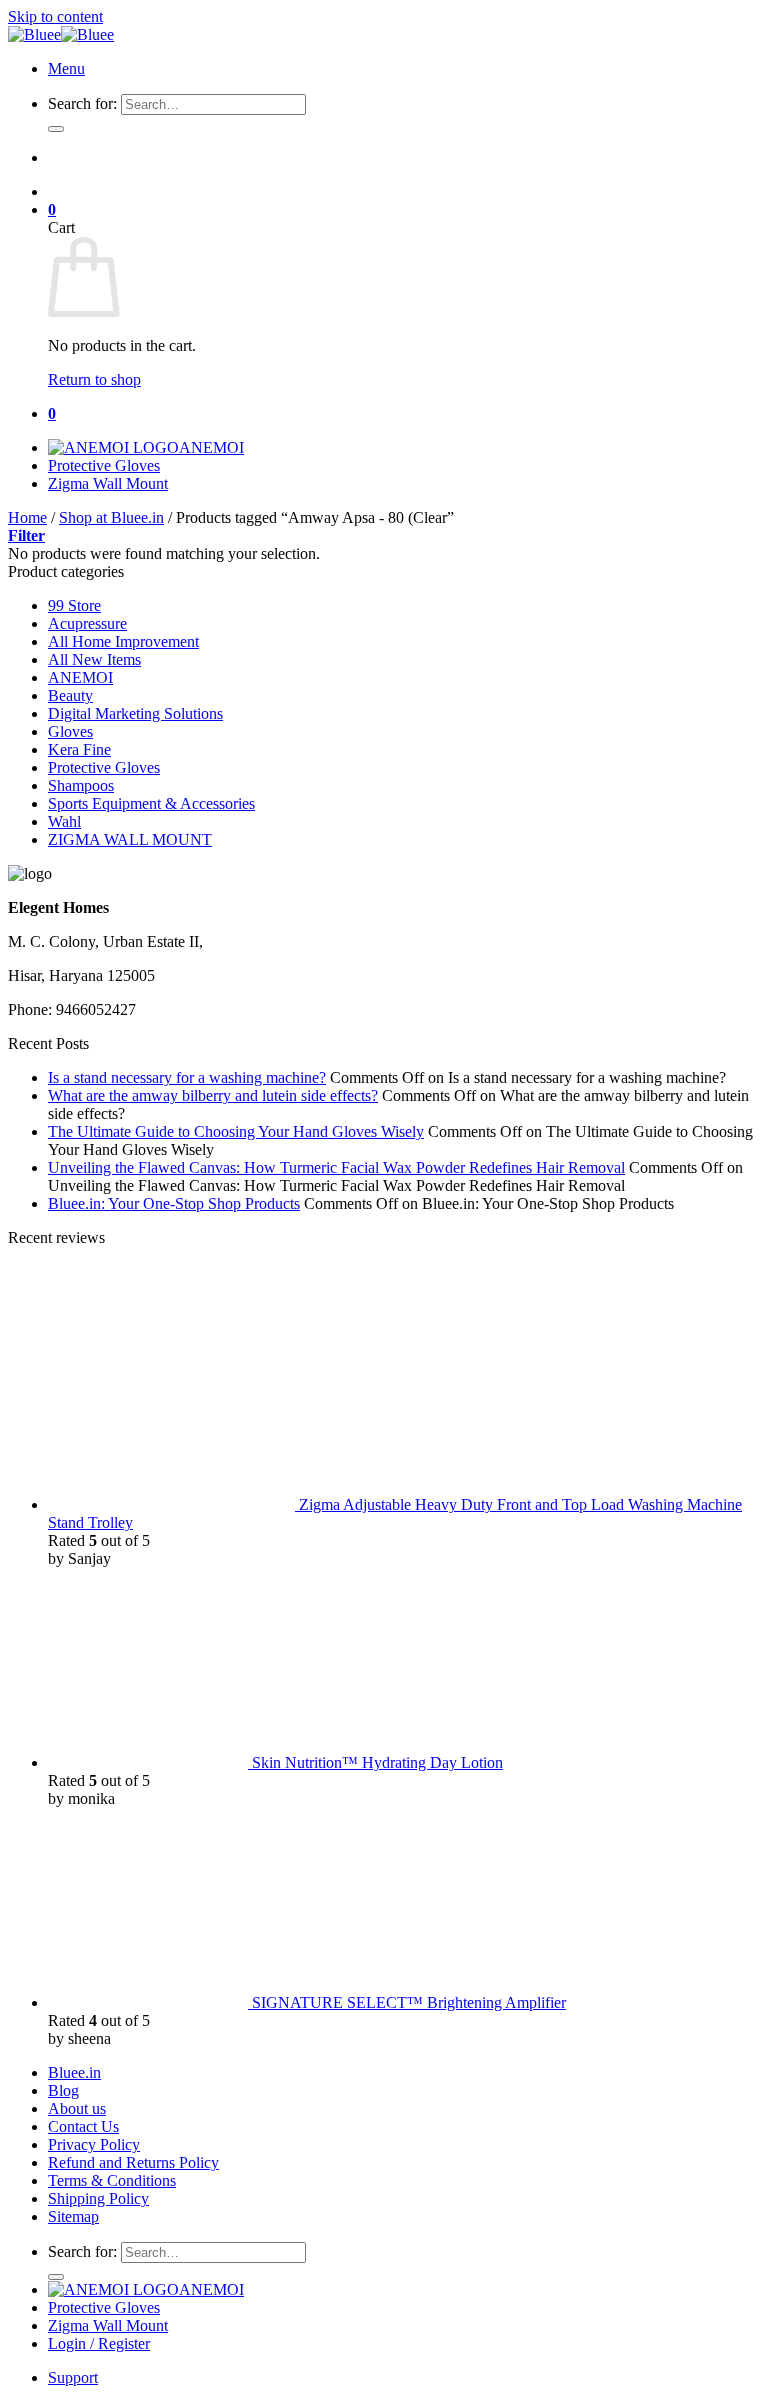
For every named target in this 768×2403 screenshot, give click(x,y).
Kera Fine (79, 749)
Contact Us (83, 2126)
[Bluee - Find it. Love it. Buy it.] (61, 34)
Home (27, 517)
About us (77, 2108)
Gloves (70, 731)
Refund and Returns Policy (133, 2162)
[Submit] (56, 129)
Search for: (82, 103)
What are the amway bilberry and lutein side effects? (213, 1095)
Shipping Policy (98, 2198)
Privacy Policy (94, 2144)
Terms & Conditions (112, 2180)
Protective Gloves (104, 465)
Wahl (64, 821)
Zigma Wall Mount (108, 483)
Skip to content (55, 16)
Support (73, 2377)
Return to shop (94, 379)
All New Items (94, 659)
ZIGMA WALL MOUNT (130, 839)
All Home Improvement (123, 641)
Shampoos (81, 785)
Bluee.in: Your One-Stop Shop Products (174, 1203)
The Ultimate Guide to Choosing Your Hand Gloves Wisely (236, 1131)
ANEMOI (211, 447)
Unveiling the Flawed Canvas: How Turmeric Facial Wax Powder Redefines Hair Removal (336, 1167)
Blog (63, 2090)
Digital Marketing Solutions (135, 713)
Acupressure (87, 623)
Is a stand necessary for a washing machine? (187, 1077)
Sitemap (73, 2216)
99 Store (74, 605)
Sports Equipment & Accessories (151, 803)
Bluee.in (74, 2072)
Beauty (70, 695)
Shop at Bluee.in (111, 517)
